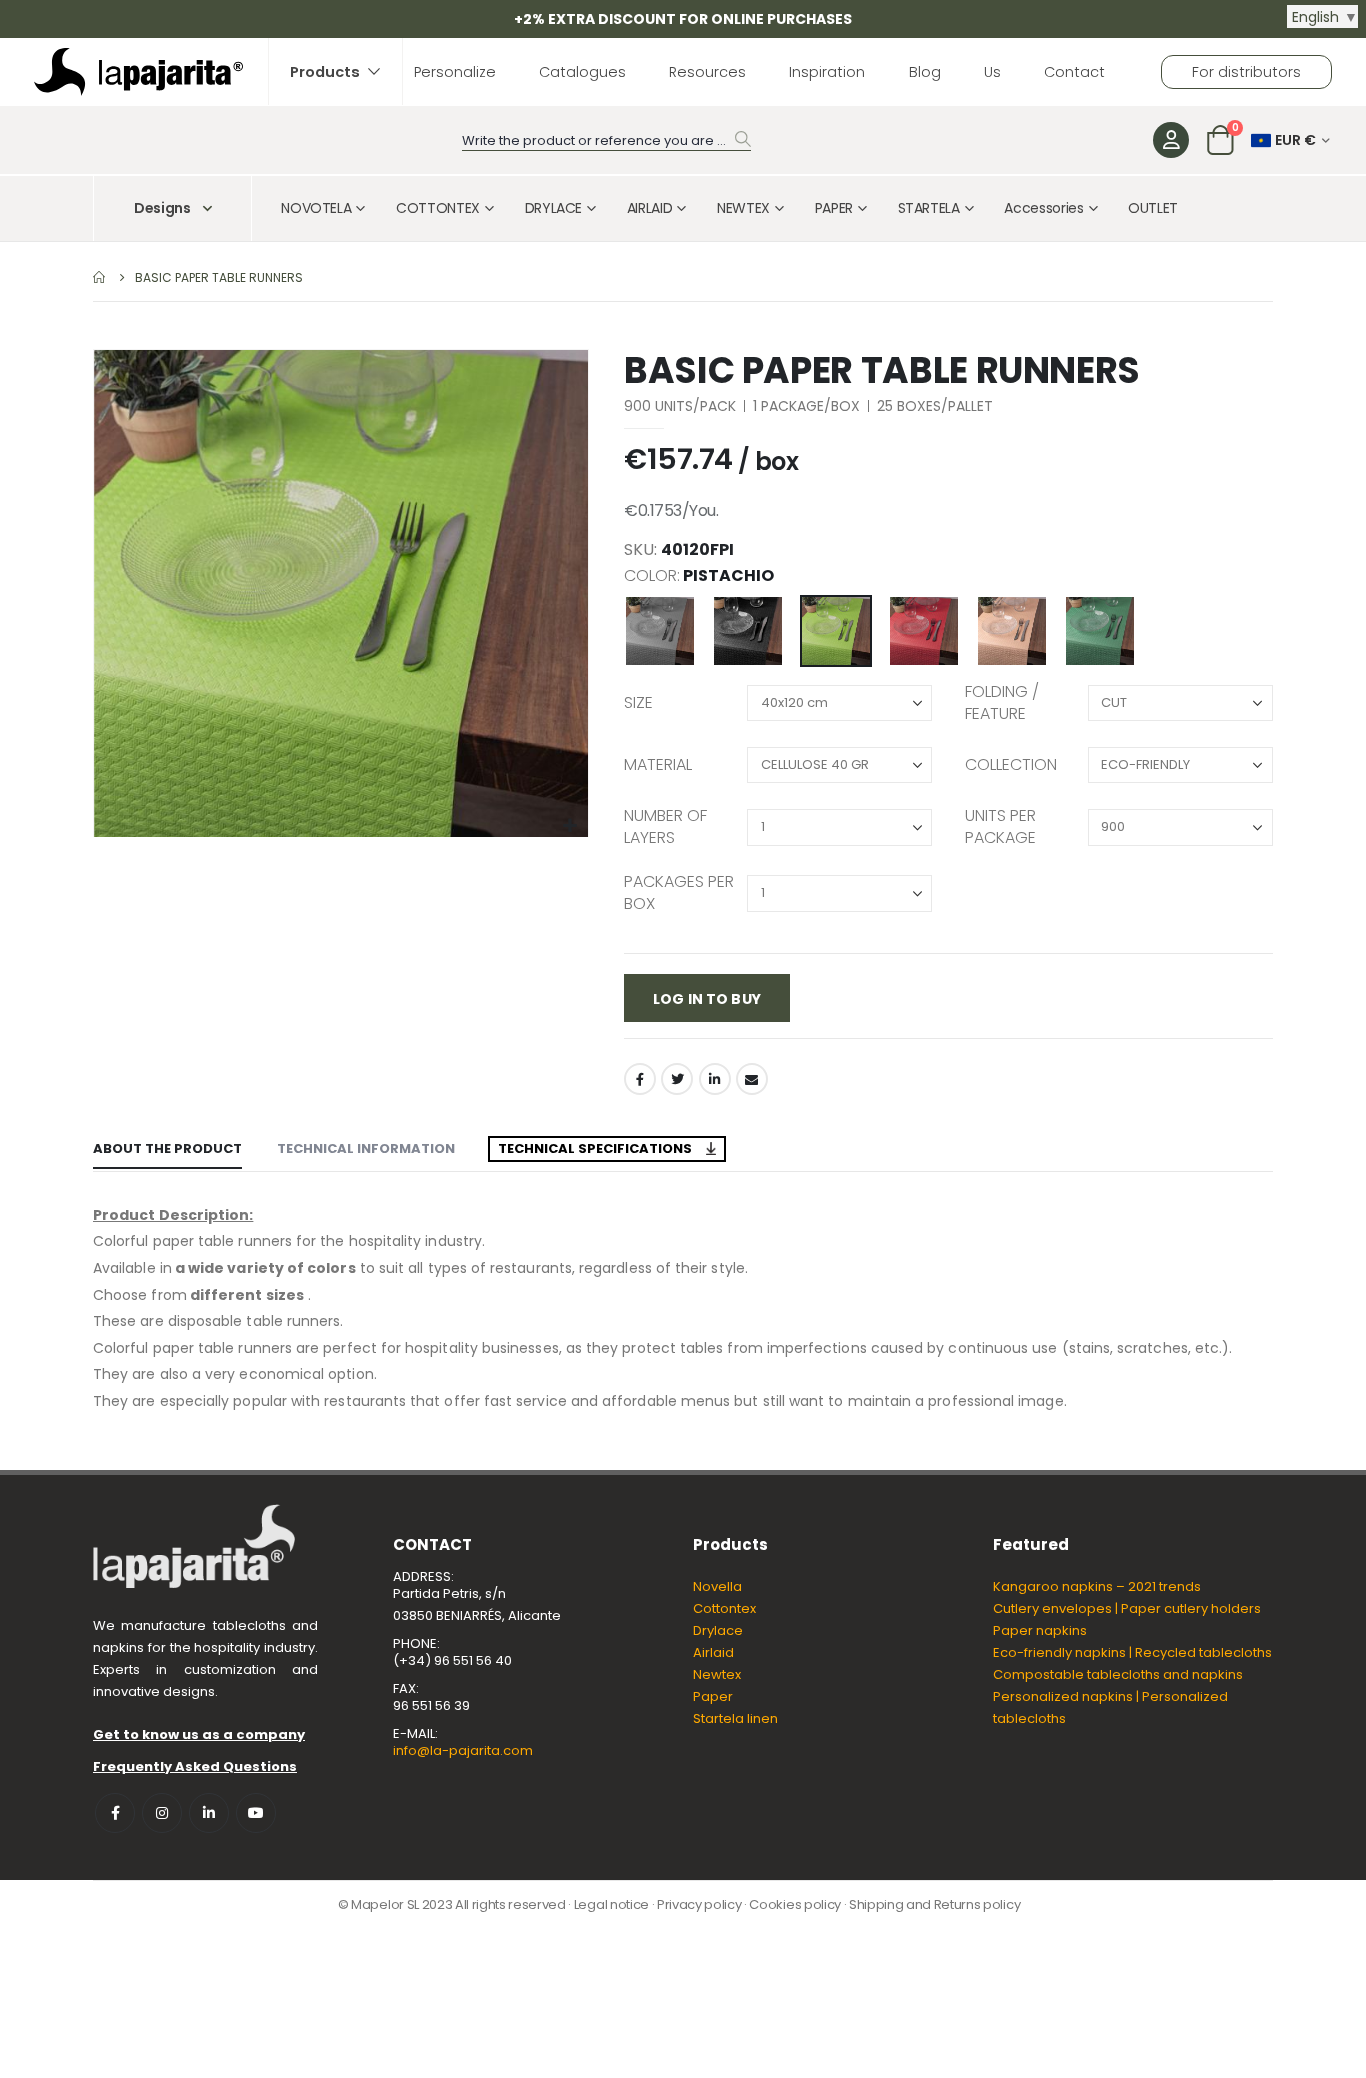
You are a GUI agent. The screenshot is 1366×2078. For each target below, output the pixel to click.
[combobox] (606, 141)
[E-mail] (752, 1079)
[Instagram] (162, 1813)
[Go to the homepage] (100, 277)
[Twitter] (677, 1079)
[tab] (167, 1150)
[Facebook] (640, 1079)
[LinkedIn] (715, 1079)
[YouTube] (256, 1813)
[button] (570, 826)
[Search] (743, 139)
